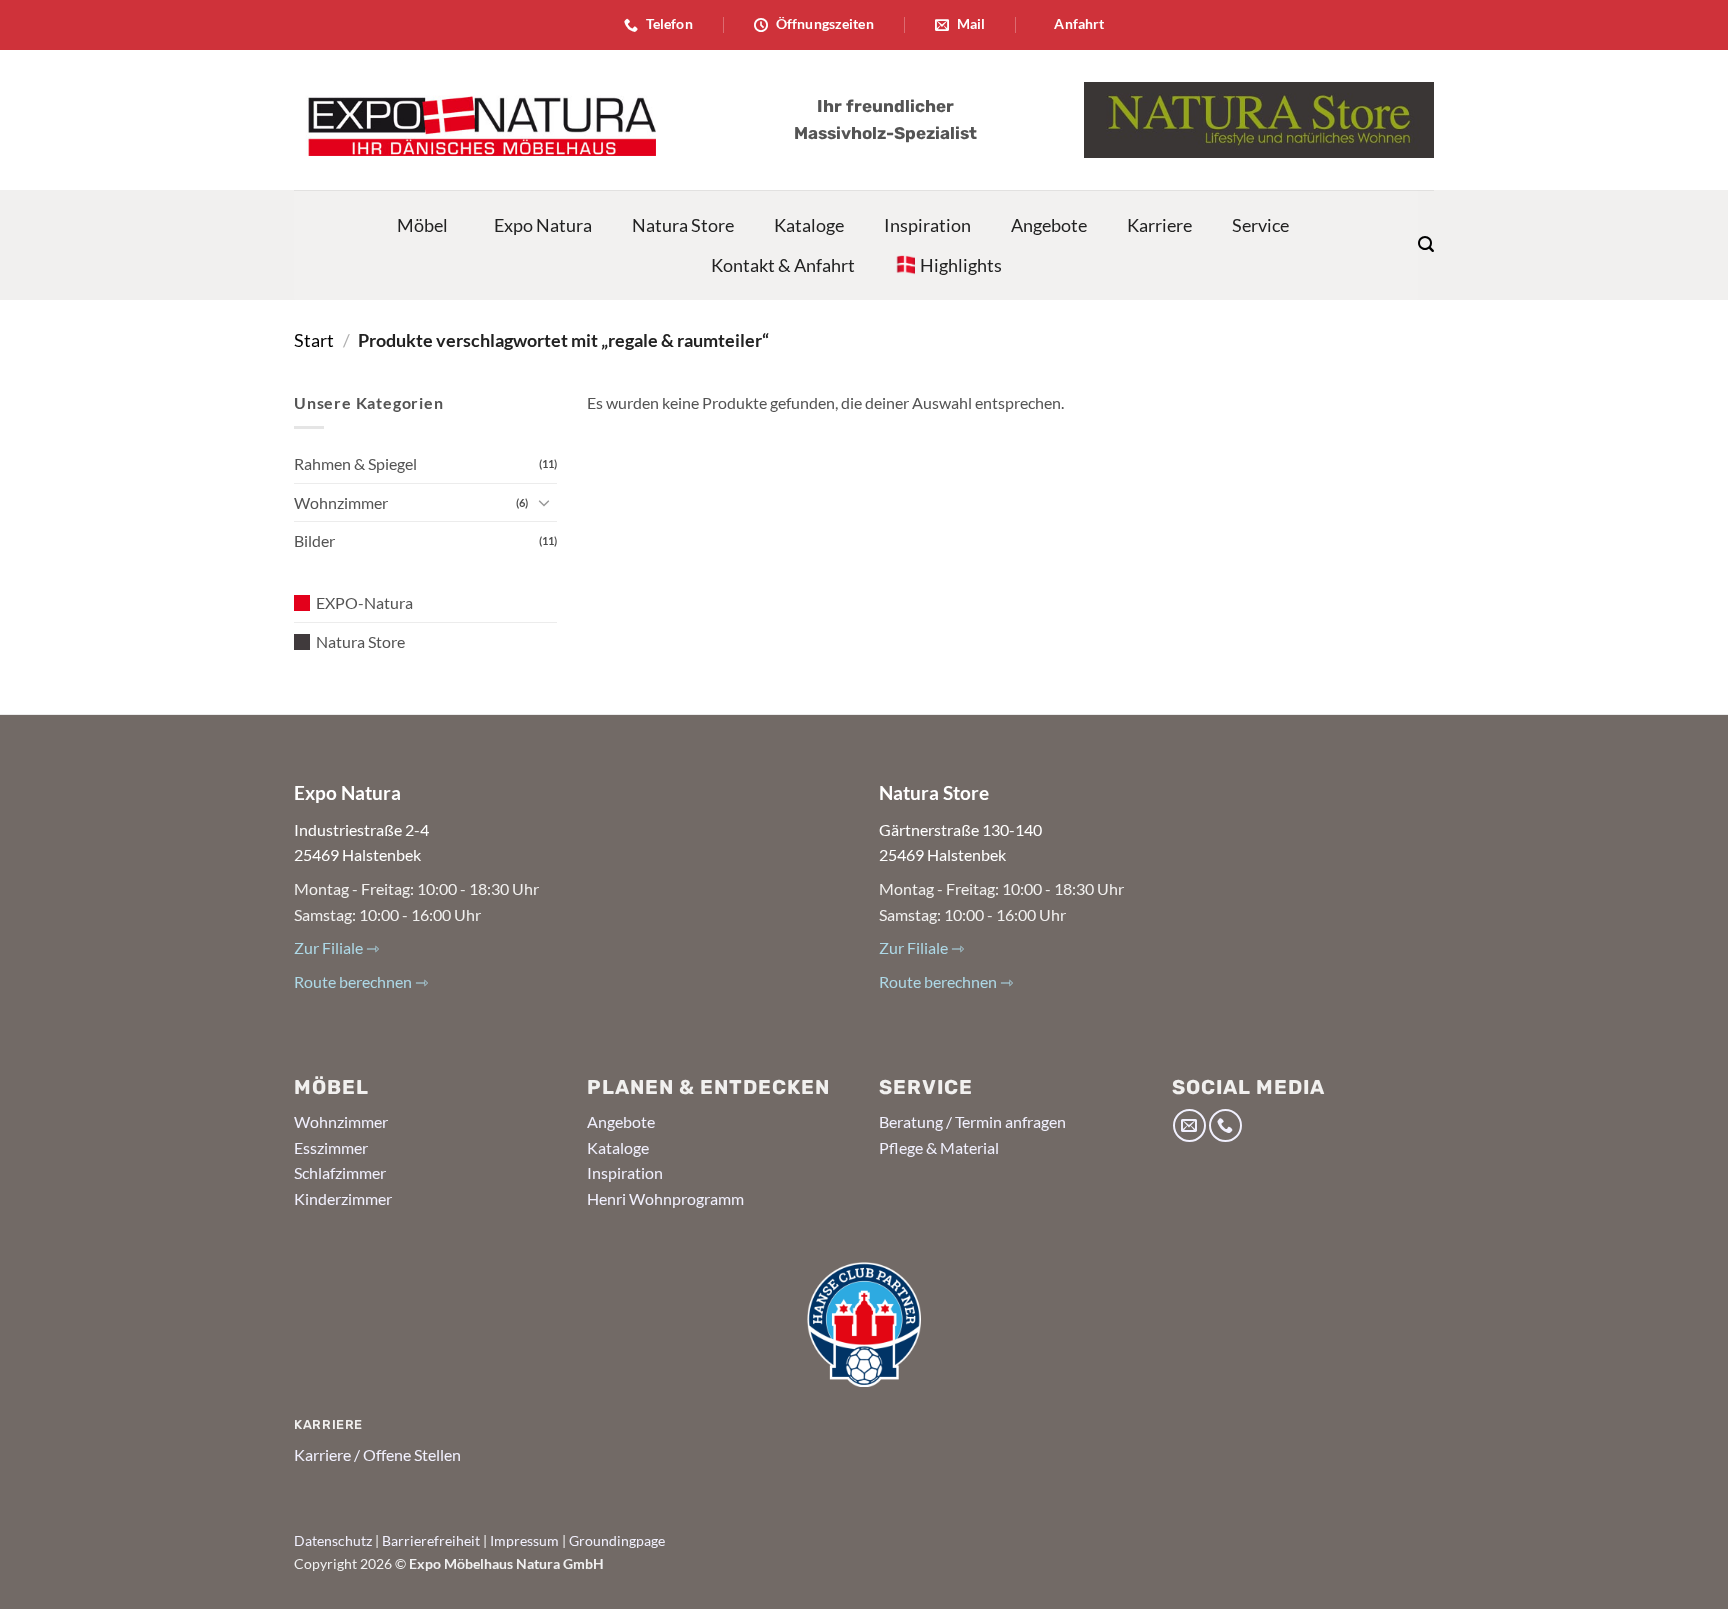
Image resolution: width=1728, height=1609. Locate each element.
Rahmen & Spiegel (355, 463)
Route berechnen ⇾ (361, 981)
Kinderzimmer (343, 1198)
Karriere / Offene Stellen (377, 1454)
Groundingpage (617, 1540)
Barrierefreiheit (431, 1540)
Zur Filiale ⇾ (336, 947)
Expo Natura (543, 225)
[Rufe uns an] (1225, 1125)
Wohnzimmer (341, 502)
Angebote (1049, 225)
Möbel (422, 225)
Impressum (524, 1540)
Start (314, 340)
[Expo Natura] (475, 120)
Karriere (1159, 225)
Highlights (961, 265)
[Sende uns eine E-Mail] (1189, 1125)
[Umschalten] (545, 502)
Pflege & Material (939, 1147)
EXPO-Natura (364, 602)
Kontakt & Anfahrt (783, 265)
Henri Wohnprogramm (665, 1198)
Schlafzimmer (340, 1172)
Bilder (314, 540)
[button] (1426, 244)
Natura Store (683, 225)
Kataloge (809, 225)
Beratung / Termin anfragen (972, 1121)
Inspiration (927, 225)
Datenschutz (333, 1540)
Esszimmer (331, 1147)
